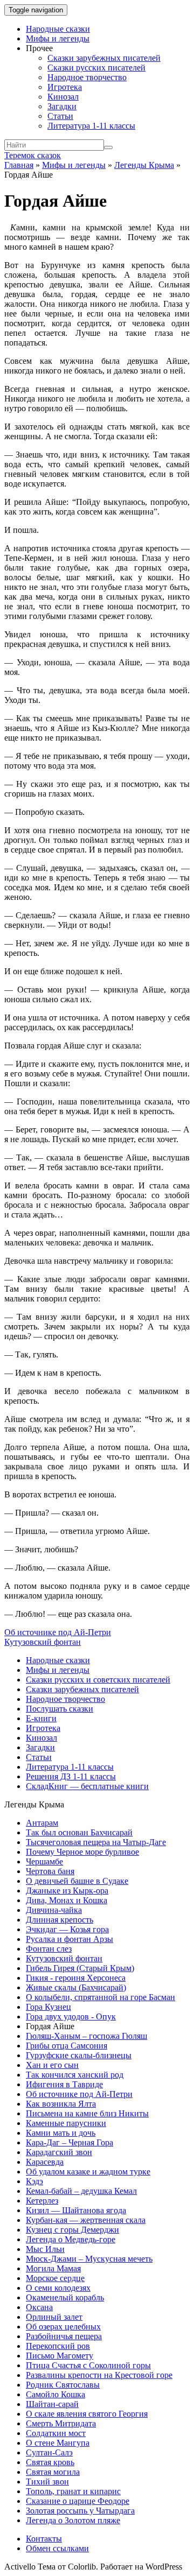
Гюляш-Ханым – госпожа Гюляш (86, 2036)
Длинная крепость (60, 1920)
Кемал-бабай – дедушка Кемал (81, 2191)
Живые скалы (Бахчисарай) (76, 1987)
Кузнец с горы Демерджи (72, 2230)
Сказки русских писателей (96, 68)
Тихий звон (47, 2482)
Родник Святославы (63, 2385)
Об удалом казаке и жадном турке (88, 2172)
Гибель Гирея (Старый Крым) (80, 1968)
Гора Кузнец (48, 2007)
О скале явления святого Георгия (87, 2414)
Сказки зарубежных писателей (104, 58)
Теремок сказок (33, 155)
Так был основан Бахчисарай (79, 1832)
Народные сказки (58, 29)
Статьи (60, 116)
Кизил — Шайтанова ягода (76, 2210)
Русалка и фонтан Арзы (70, 1939)
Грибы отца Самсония (67, 2046)
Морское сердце (55, 2278)
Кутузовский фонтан (43, 1642)
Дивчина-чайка (54, 1910)
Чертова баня (50, 1871)
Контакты (44, 2539)
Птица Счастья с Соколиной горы (88, 2365)
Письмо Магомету (60, 2356)
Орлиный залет (54, 2317)
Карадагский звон (59, 2152)
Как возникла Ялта (61, 2104)
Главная (19, 165)
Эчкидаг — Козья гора (67, 1929)
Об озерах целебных (63, 2327)
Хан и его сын (52, 2065)
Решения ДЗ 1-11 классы (71, 1776)
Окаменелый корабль (65, 2297)
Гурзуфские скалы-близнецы (79, 2055)
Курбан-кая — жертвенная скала (86, 2220)
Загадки (62, 106)
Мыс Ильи (45, 2249)
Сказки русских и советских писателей (98, 1680)
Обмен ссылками (57, 2548)
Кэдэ (34, 2181)
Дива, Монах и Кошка (67, 1900)
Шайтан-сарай (52, 2404)
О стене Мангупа (58, 2443)
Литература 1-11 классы (91, 126)
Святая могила (53, 2472)
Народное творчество (87, 77)
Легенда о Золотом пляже (73, 2520)
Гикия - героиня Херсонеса (76, 1978)
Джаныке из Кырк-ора (67, 1891)
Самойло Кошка (56, 2394)
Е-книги (41, 1718)
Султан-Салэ (49, 2452)
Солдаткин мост (56, 2433)
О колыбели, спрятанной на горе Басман (101, 1997)
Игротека (65, 87)
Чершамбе (44, 1861)
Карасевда (45, 2162)
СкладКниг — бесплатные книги (87, 1786)
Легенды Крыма (144, 165)
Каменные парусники (66, 2123)
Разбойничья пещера (64, 2336)
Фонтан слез (49, 1949)
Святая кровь (50, 2462)
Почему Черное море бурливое (82, 1852)
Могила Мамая (53, 2268)
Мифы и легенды (58, 38)
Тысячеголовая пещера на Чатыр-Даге (96, 1842)
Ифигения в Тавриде (64, 2084)
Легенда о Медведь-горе (71, 2239)
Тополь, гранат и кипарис (73, 2491)
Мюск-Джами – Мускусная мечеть (89, 2259)
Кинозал (63, 97)
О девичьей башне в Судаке (77, 1881)
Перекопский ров (58, 2346)
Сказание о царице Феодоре (78, 2501)
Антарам (42, 1823)
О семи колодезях (58, 2288)
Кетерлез (42, 2201)
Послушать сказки (60, 1709)
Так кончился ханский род (75, 2075)
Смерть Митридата (61, 2423)
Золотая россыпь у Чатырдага (80, 2511)
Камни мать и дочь (61, 2133)
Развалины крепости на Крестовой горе (99, 2375)
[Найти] (108, 147)
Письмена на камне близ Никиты (87, 2113)
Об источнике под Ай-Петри (58, 1632)
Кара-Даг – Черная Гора (70, 2142)
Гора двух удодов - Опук (71, 2017)
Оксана (39, 2307)
